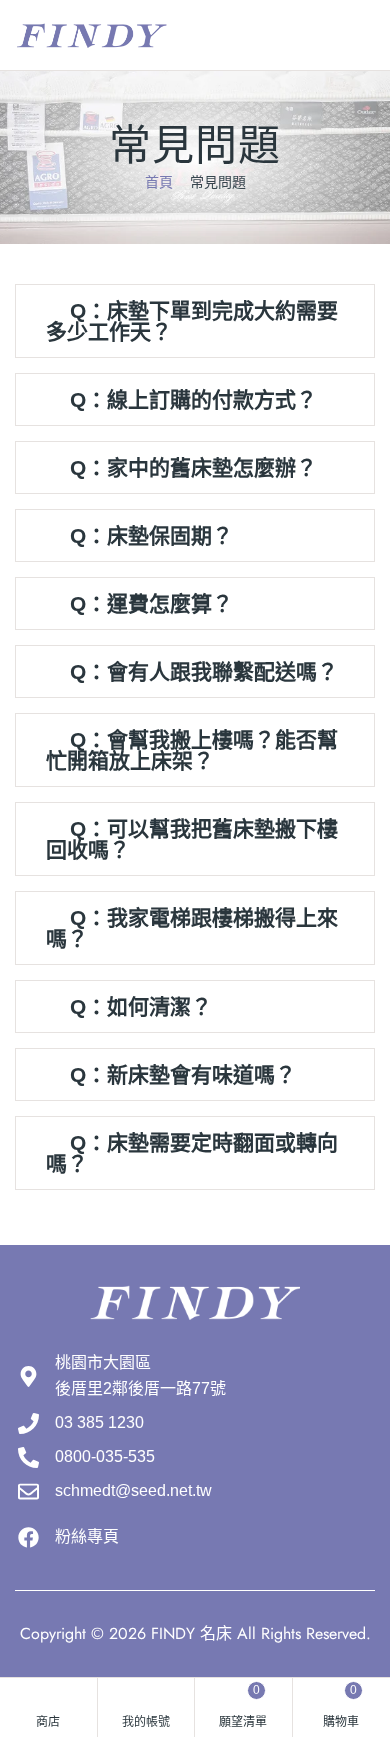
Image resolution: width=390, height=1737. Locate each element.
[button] (195, 321)
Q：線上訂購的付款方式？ (193, 399)
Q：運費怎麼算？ (151, 603)
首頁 (159, 182)
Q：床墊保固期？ (151, 535)
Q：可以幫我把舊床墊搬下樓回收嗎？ (192, 839)
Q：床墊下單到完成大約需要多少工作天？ (192, 321)
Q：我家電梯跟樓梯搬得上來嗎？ (192, 928)
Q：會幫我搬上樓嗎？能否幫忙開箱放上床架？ (192, 750)
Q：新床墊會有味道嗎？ (183, 1074)
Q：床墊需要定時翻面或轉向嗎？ (192, 1153)
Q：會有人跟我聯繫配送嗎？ (204, 671)
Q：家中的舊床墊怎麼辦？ (193, 467)
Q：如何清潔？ (141, 1006)
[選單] (367, 36)
